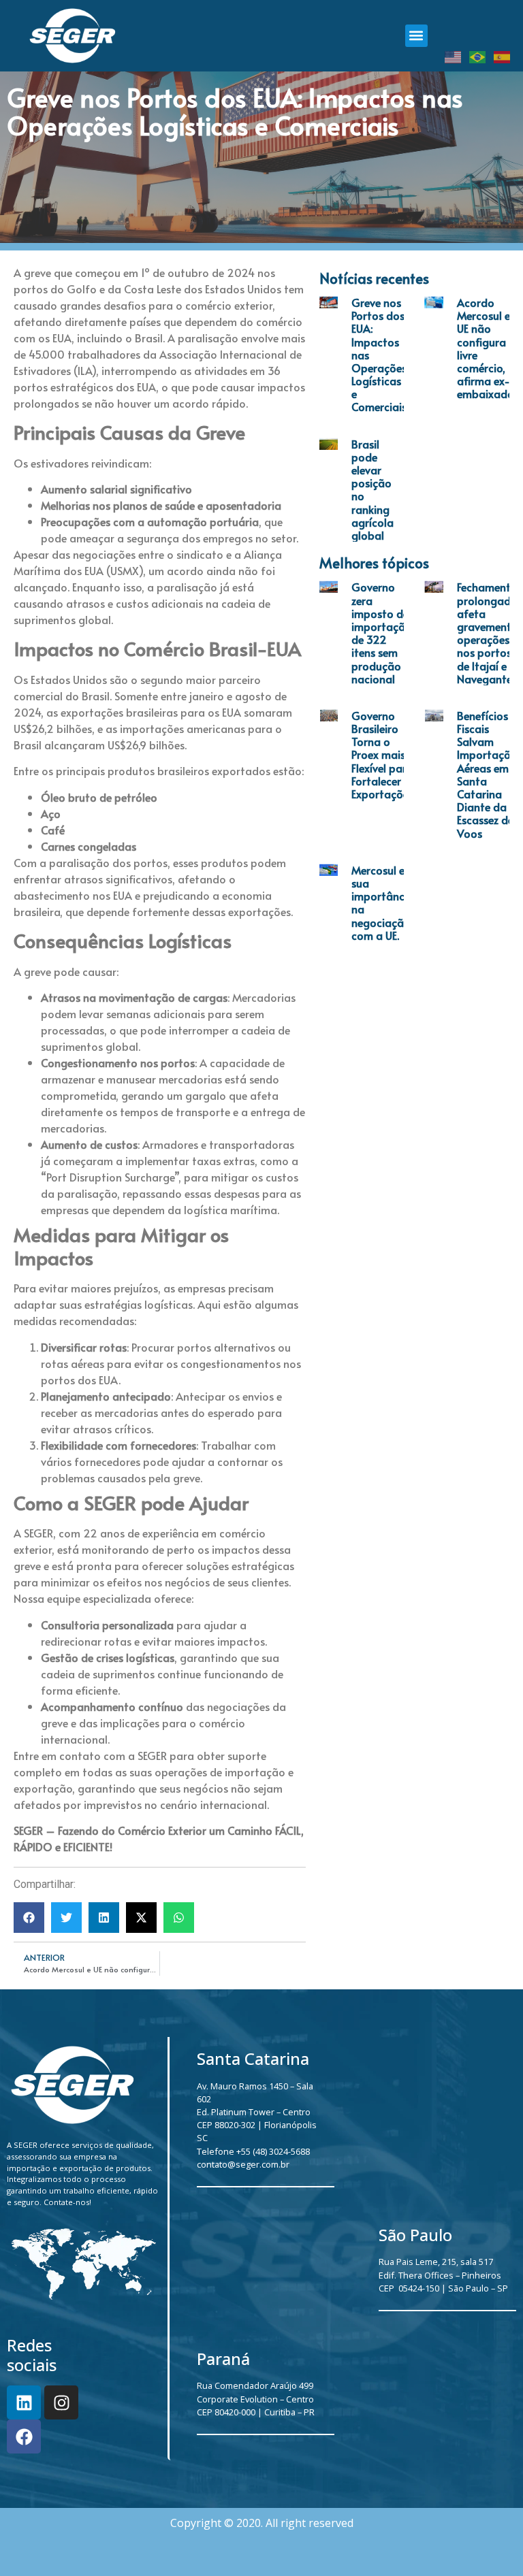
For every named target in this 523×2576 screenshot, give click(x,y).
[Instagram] (61, 2402)
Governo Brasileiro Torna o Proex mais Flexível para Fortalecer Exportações (382, 754)
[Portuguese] (478, 56)
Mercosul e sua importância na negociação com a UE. (383, 902)
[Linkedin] (24, 2402)
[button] (416, 36)
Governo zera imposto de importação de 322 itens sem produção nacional (382, 632)
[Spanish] (503, 56)
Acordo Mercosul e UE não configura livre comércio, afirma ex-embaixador (488, 348)
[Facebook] (24, 2436)
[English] (454, 56)
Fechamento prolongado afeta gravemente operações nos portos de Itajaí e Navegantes (487, 632)
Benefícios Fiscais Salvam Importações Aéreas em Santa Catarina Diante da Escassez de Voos (489, 774)
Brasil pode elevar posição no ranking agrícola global (373, 489)
